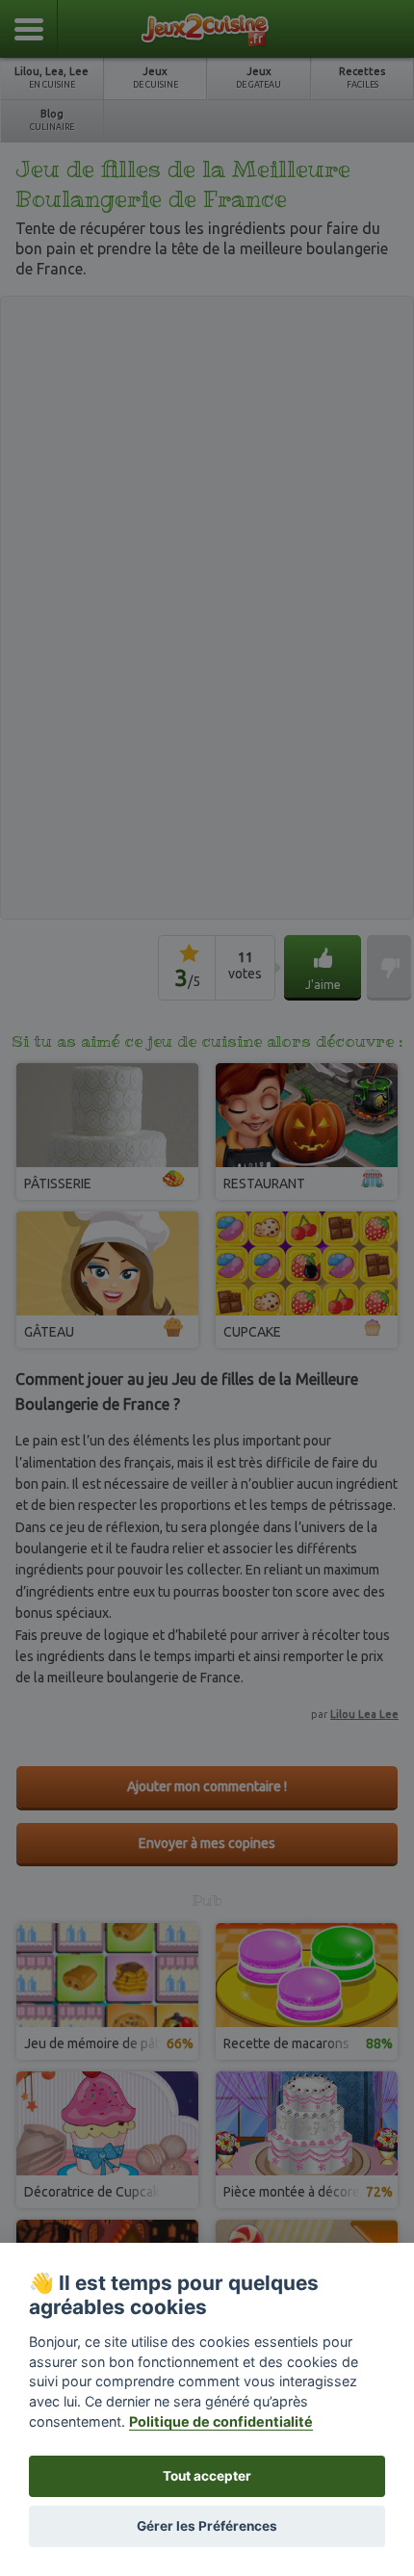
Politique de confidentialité (221, 2421)
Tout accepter (207, 2476)
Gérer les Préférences (207, 2526)
